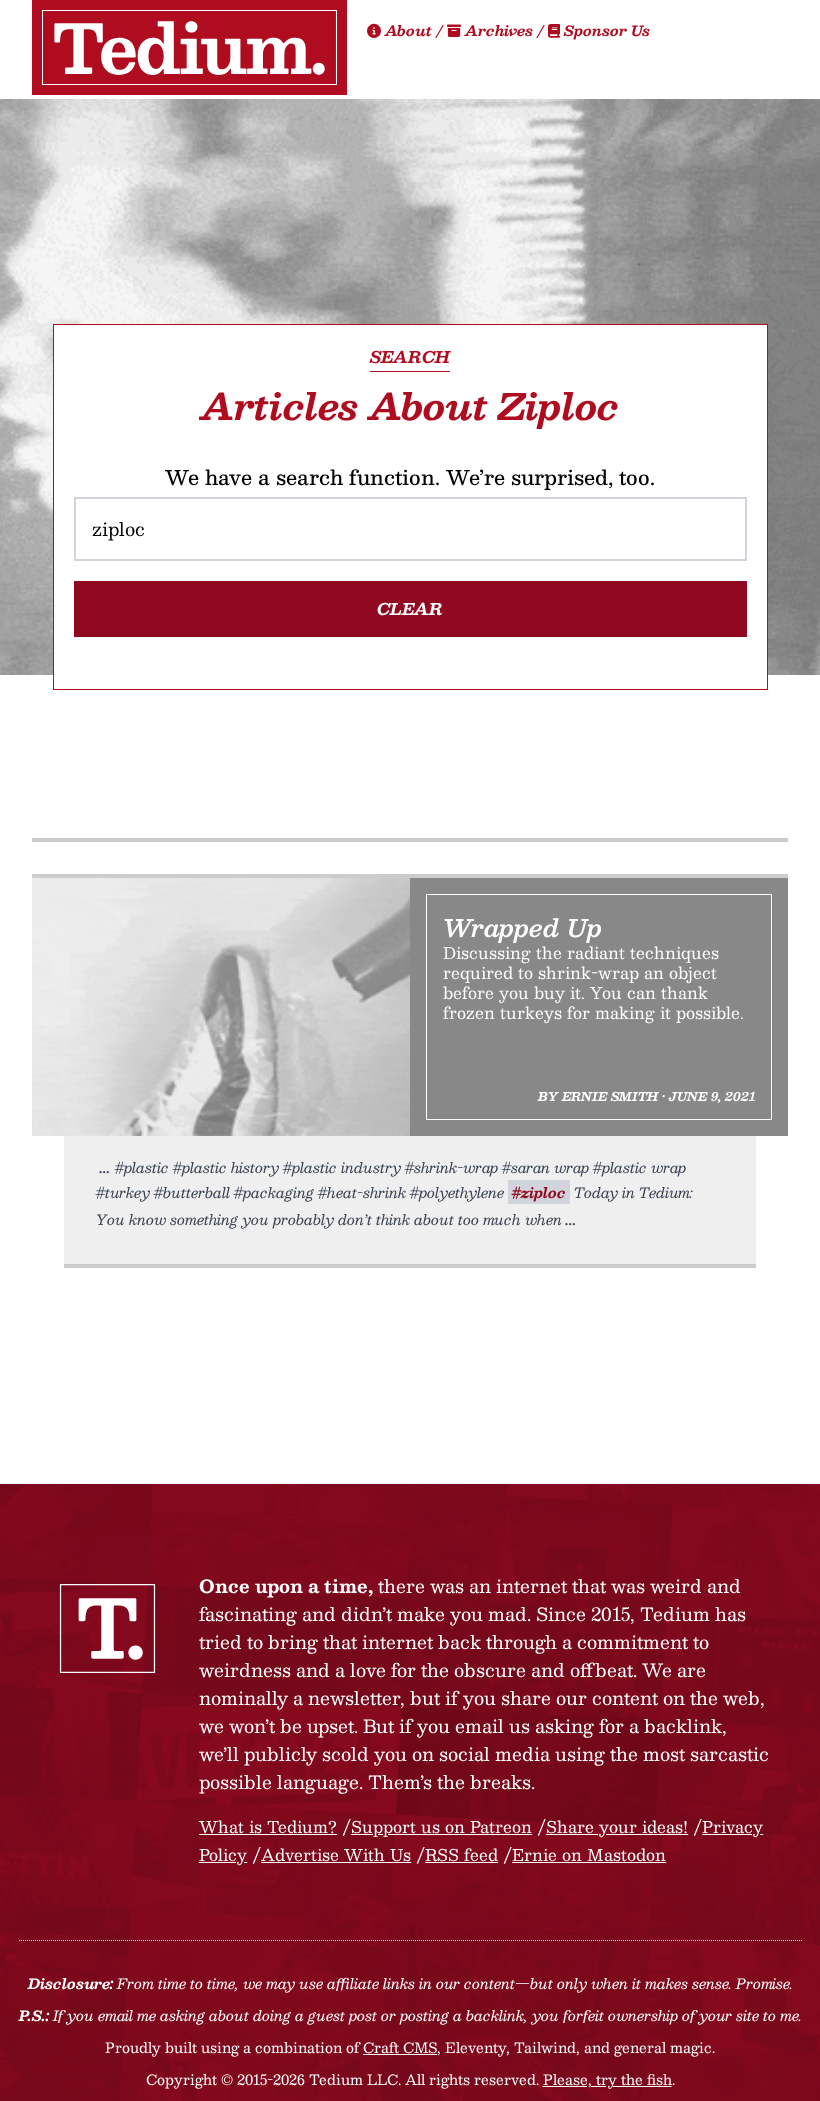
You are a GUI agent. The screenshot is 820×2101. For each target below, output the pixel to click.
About (408, 30)
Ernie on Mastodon (589, 1854)
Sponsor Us (605, 30)
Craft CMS (400, 2047)
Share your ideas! (617, 1826)
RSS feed (461, 1854)
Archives (499, 30)
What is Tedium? (268, 1826)
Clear (410, 608)
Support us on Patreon (441, 1826)
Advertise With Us (336, 1854)
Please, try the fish (607, 2079)
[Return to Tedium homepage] (189, 47)
